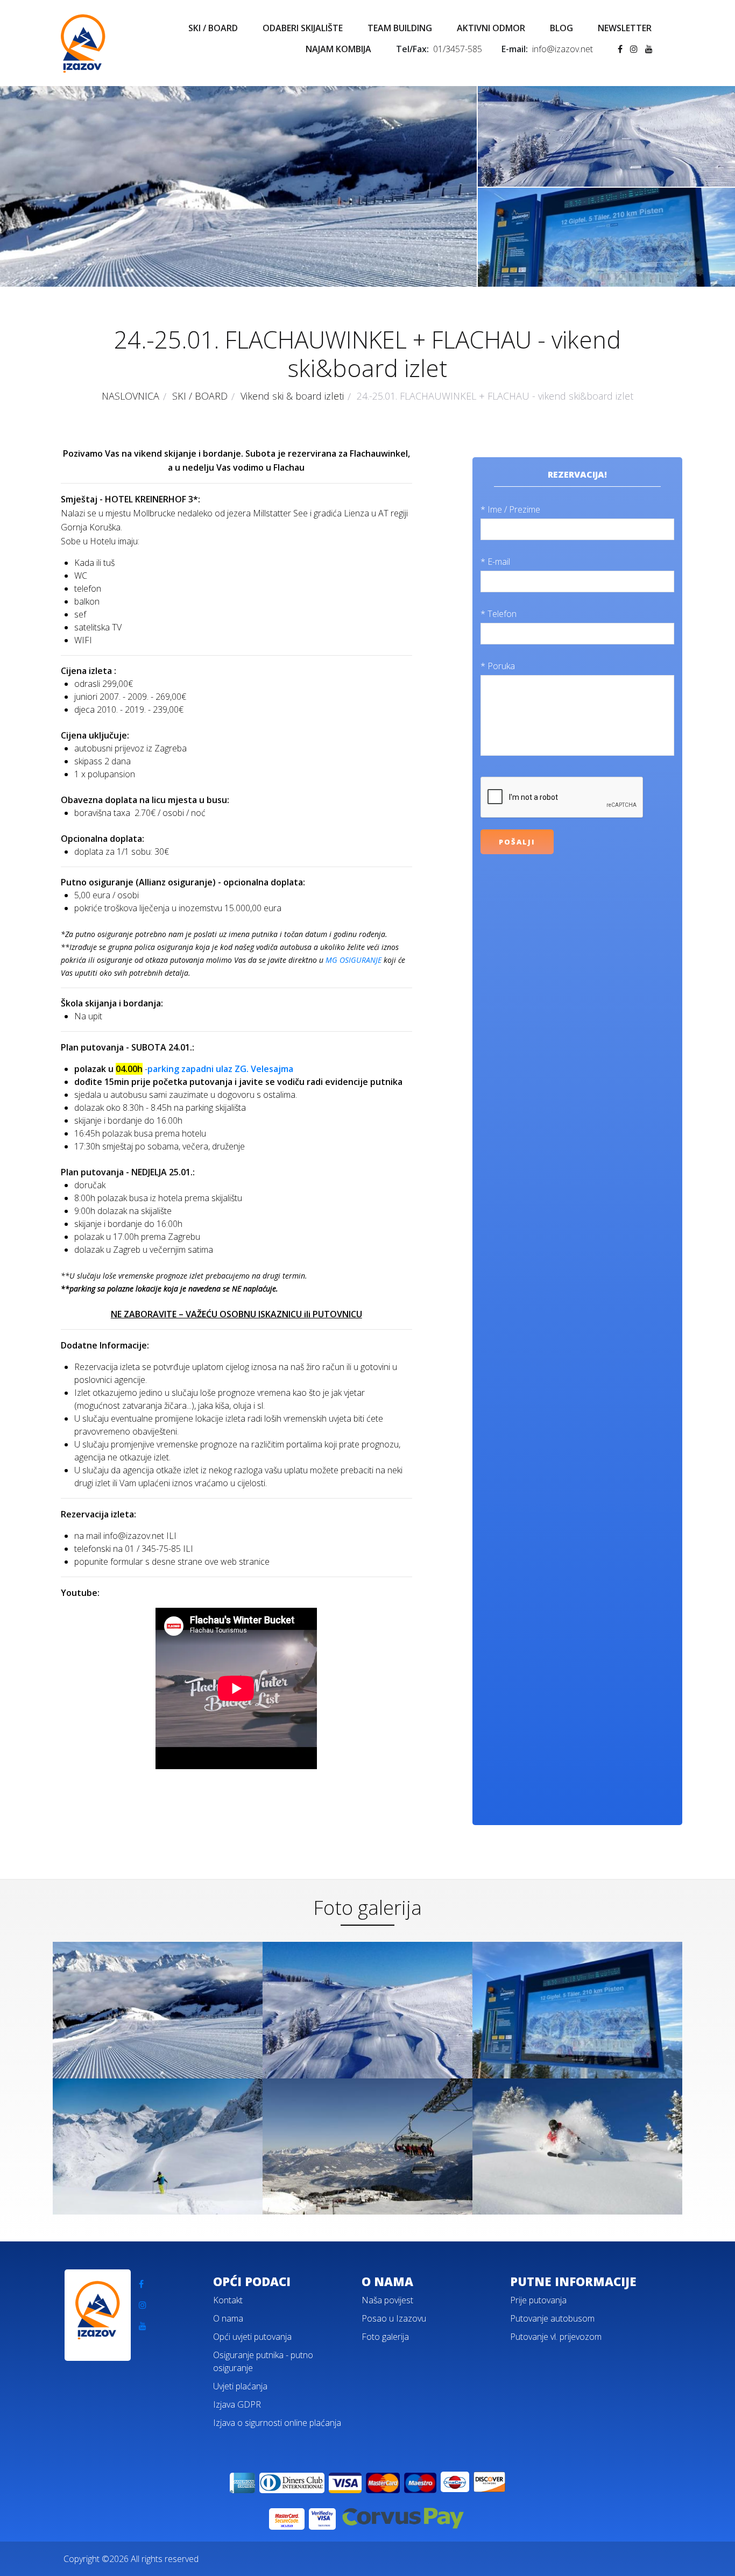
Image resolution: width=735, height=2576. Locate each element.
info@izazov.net (563, 49)
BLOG (561, 28)
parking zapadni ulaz (191, 1069)
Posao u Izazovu (394, 2318)
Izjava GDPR (237, 2404)
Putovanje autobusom (552, 2318)
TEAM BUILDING (400, 28)
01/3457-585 (458, 49)
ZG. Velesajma (264, 1069)
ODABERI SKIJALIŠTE (303, 28)
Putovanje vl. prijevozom (556, 2337)
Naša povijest (387, 2300)
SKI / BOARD (213, 28)
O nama (228, 2318)
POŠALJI (517, 842)
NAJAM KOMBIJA (338, 49)
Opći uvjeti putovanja (252, 2337)
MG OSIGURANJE (354, 960)
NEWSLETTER (625, 28)
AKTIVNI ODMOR (491, 28)
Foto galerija (385, 2337)
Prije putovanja (538, 2300)
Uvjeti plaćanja (240, 2386)
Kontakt (228, 2300)
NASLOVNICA (130, 396)
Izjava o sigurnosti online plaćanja (277, 2423)
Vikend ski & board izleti (292, 396)
